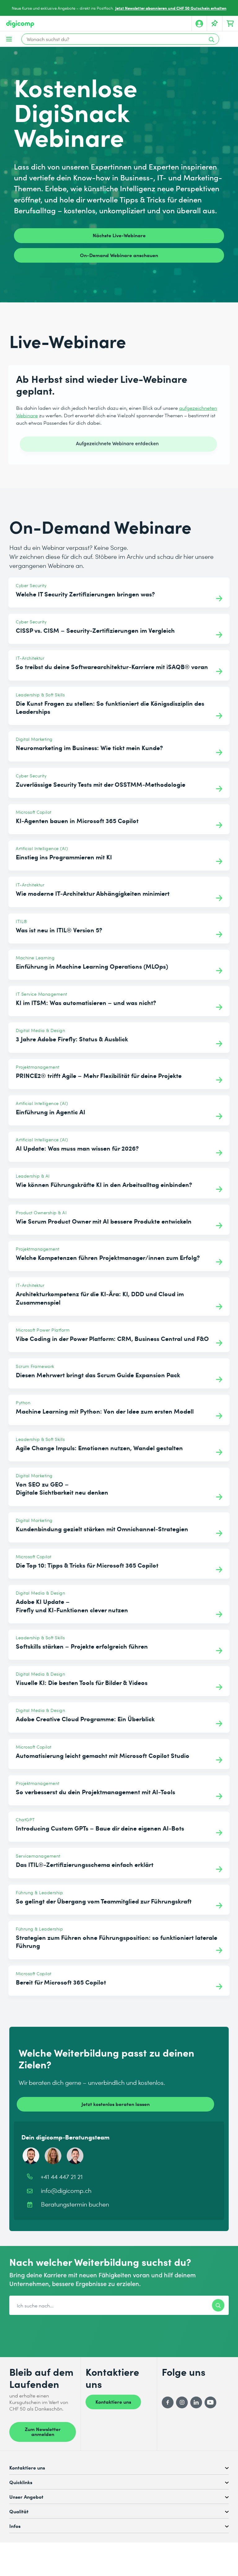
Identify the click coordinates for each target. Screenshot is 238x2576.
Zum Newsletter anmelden (43, 2431)
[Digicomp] (20, 24)
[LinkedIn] (196, 2402)
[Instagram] (182, 2402)
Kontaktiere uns (113, 2402)
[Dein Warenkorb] (230, 24)
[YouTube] (210, 2402)
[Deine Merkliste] (215, 24)
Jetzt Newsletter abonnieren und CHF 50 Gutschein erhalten (171, 8)
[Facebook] (168, 2402)
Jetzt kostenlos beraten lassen (116, 2104)
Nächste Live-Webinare (119, 235)
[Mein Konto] (199, 24)
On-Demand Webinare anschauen (119, 255)
